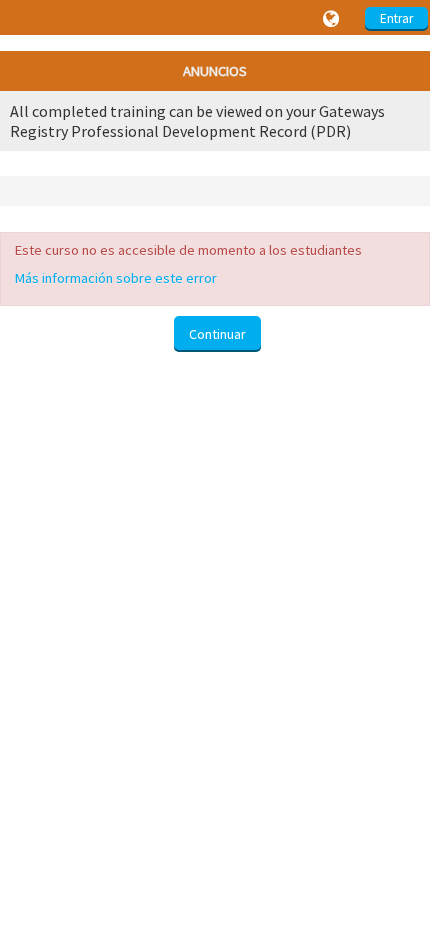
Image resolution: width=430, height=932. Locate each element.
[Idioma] (334, 19)
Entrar (396, 18)
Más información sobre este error (116, 278)
